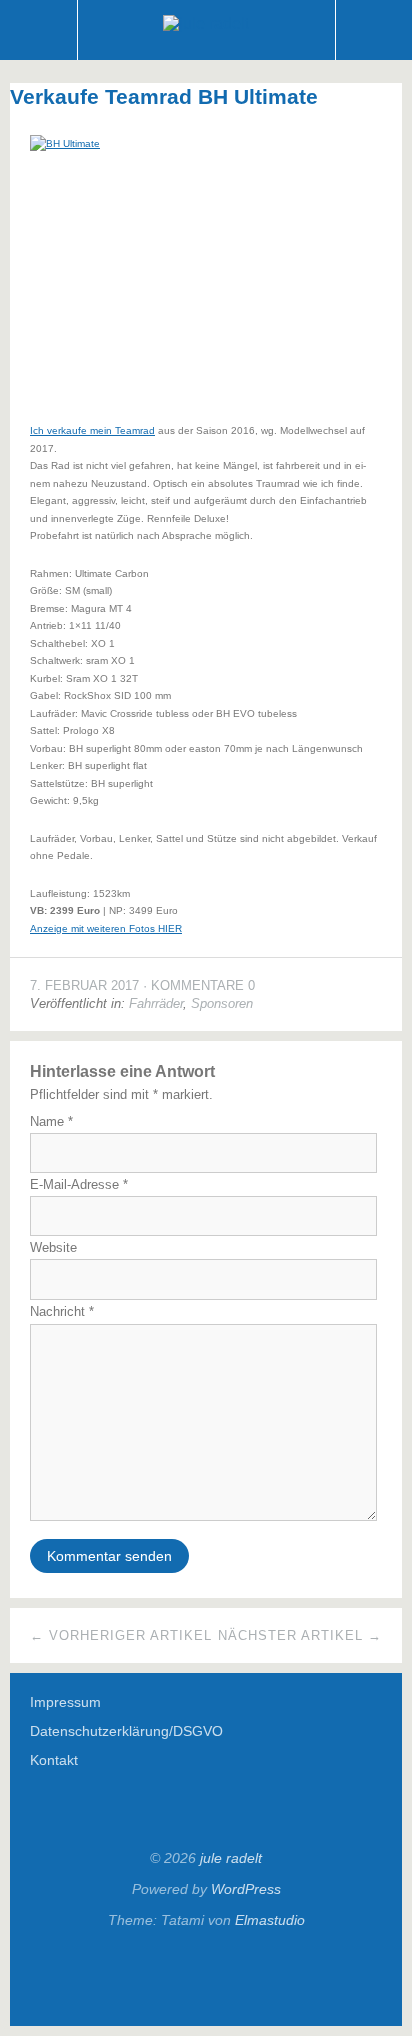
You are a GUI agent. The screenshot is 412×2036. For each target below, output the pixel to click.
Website (53, 1247)
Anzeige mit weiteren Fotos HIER (106, 928)
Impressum (65, 1702)
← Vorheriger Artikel (121, 1635)
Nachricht (62, 1311)
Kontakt (54, 1760)
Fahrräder (156, 1003)
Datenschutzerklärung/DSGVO (126, 1731)
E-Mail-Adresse (79, 1184)
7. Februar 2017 (84, 985)
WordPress (246, 1889)
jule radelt (231, 1858)
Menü (39, 30)
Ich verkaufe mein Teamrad (92, 430)
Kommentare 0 (203, 985)
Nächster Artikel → (300, 1635)
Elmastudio (270, 1920)
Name (51, 1121)
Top (206, 1977)
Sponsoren (222, 1003)
